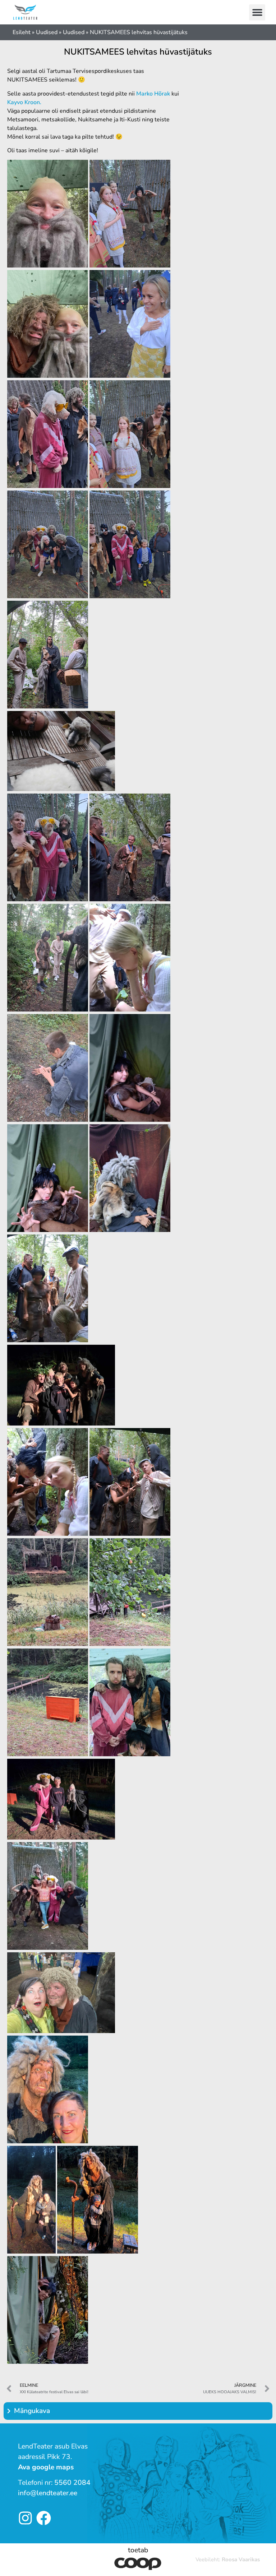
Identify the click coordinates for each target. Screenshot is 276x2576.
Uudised (47, 32)
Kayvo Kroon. (24, 102)
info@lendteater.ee (48, 2493)
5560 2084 (72, 2483)
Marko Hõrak (153, 94)
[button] (257, 12)
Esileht (22, 32)
